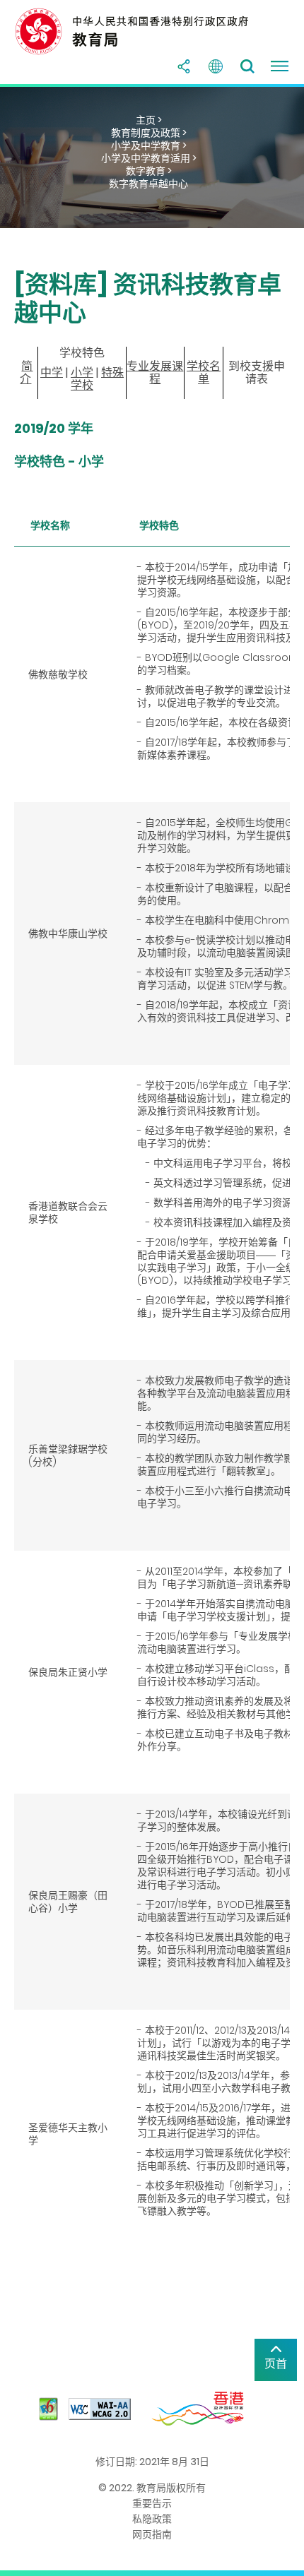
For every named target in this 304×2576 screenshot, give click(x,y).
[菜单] (279, 66)
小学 (82, 372)
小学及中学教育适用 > (149, 158)
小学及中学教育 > (149, 145)
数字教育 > (149, 171)
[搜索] (247, 66)
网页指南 (152, 2534)
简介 (26, 372)
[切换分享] (184, 66)
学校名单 (204, 372)
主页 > (149, 120)
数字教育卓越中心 (148, 184)
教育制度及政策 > (149, 133)
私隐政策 (152, 2519)
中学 (52, 372)
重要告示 (152, 2503)
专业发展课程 (155, 372)
